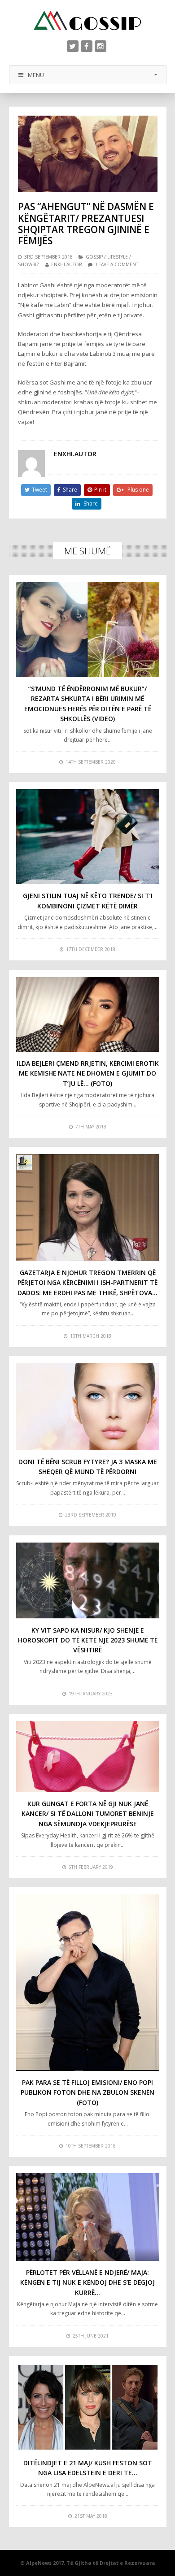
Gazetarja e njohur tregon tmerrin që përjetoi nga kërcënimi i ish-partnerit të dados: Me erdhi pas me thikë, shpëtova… (87, 1283)
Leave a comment (117, 264)
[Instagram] (101, 46)
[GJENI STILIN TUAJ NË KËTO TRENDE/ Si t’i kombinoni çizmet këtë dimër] (88, 837)
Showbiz (29, 264)
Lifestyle (118, 257)
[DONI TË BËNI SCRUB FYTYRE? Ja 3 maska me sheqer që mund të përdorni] (88, 1407)
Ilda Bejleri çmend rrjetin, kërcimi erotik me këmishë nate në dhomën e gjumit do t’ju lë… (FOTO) (88, 1073)
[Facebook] (87, 46)
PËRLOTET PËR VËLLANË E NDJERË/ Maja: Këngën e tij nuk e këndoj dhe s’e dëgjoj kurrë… (87, 2282)
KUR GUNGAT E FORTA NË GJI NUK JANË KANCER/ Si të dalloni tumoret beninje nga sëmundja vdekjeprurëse (88, 1814)
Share (70, 490)
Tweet (39, 490)
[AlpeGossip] (87, 20)
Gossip (94, 257)
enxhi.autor (67, 264)
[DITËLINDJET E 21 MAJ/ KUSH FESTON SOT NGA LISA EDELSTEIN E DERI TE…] (88, 2407)
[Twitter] (73, 46)
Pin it (100, 490)
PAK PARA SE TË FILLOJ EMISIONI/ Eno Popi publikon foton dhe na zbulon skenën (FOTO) (87, 2092)
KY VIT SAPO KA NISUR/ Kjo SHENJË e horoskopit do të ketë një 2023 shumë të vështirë (88, 1640)
